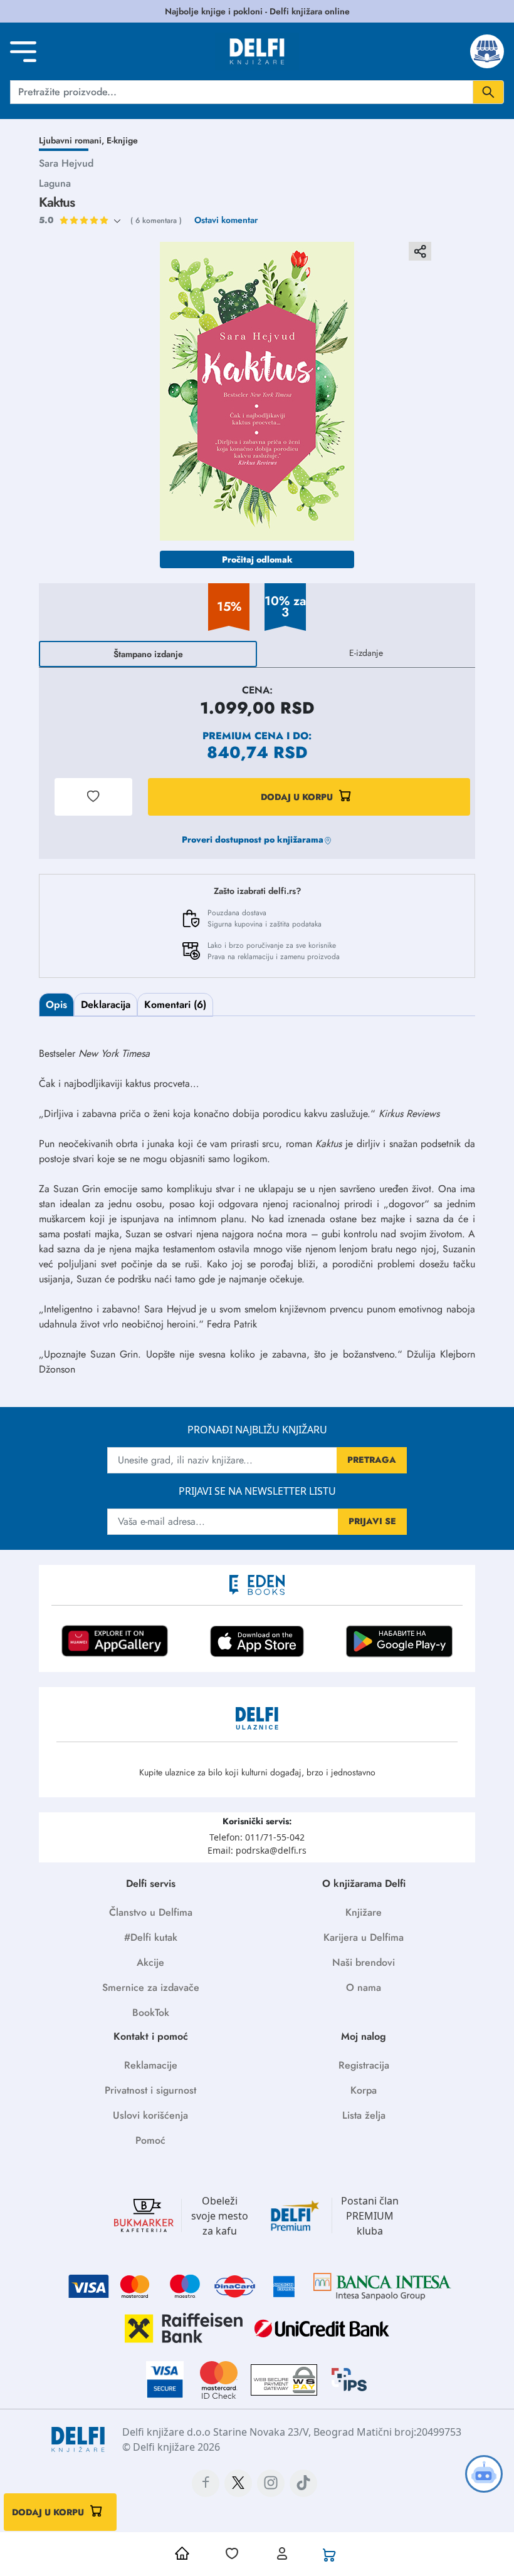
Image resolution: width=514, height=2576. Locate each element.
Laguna (55, 183)
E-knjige (122, 140)
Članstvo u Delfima (151, 1912)
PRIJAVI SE (372, 1521)
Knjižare (364, 1912)
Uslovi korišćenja (150, 2115)
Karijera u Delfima (364, 1937)
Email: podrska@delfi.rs (257, 1850)
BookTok (151, 2012)
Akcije (150, 1962)
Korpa (364, 2090)
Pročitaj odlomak (257, 559)
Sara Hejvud (66, 163)
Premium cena (243, 736)
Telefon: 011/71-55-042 (257, 1837)
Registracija (364, 2065)
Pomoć (150, 2140)
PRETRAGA (372, 1460)
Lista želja (364, 2115)
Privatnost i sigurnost (150, 2090)
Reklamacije (151, 2065)
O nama (364, 1987)
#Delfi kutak (151, 1937)
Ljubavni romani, (73, 140)
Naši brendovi (364, 1962)
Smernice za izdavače (151, 1987)
